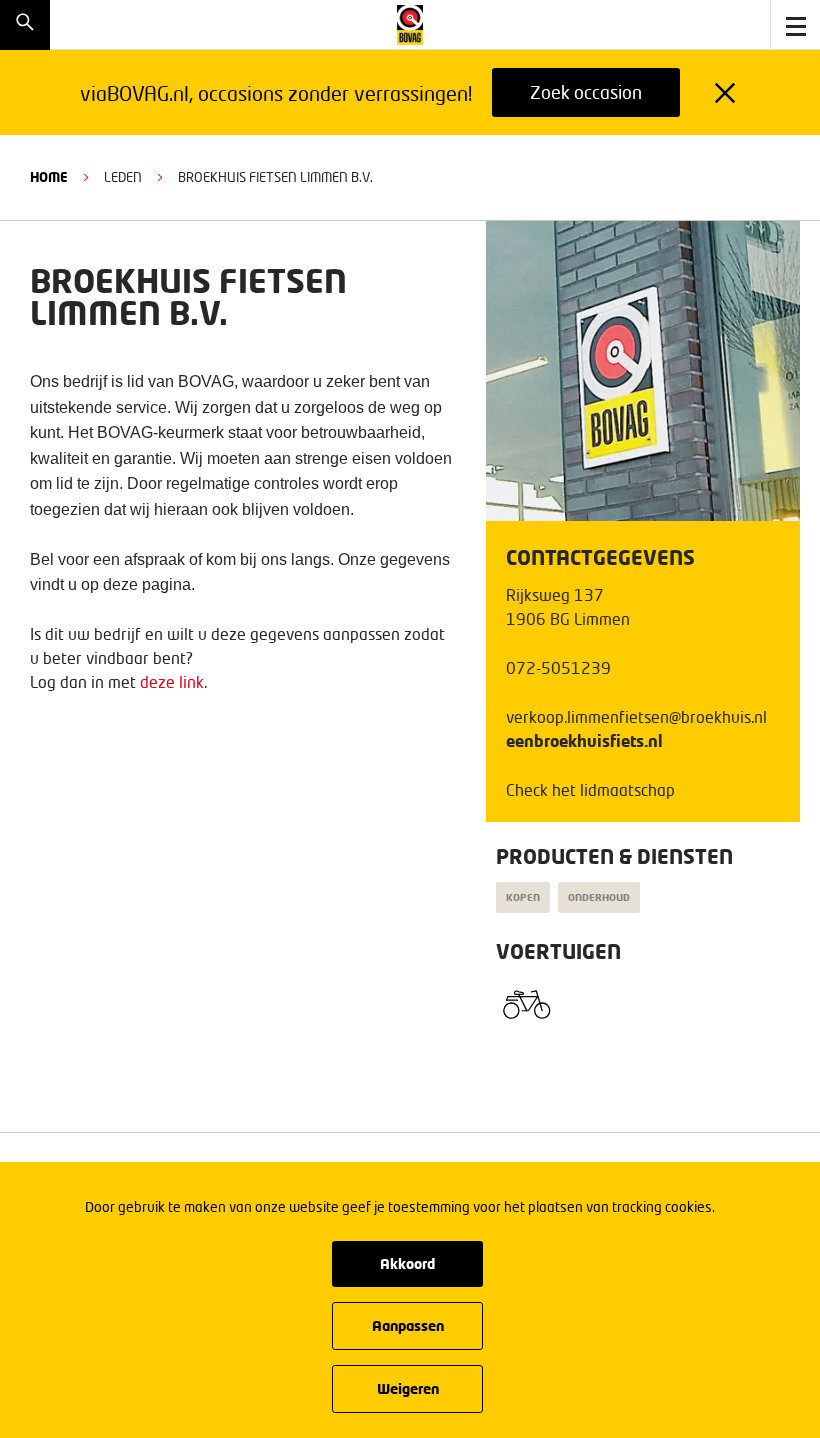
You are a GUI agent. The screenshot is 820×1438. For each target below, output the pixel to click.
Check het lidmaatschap (590, 789)
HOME (49, 177)
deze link (172, 681)
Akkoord (407, 1263)
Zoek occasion (586, 92)
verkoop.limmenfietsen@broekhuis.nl (636, 716)
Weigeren (408, 1388)
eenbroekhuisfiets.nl (584, 740)
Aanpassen (408, 1325)
